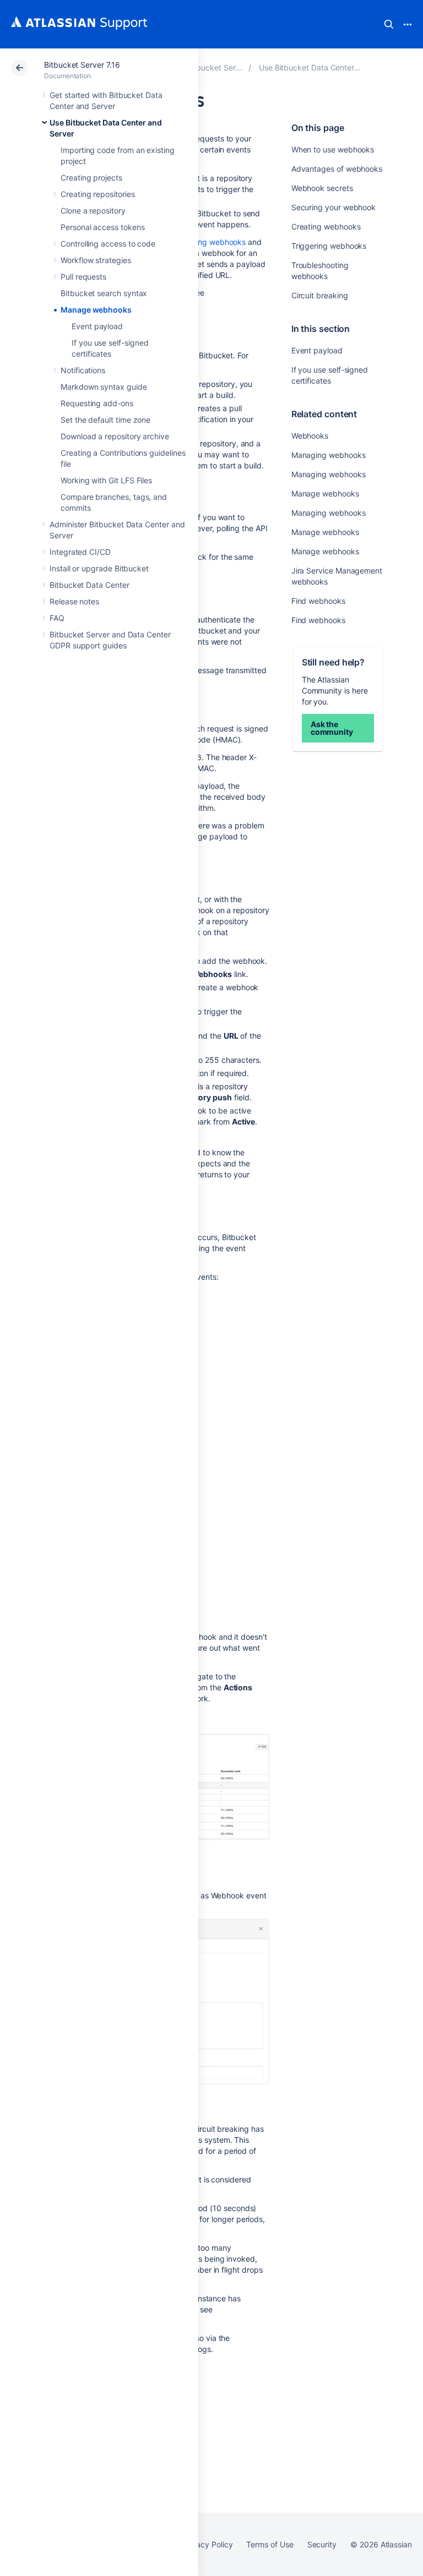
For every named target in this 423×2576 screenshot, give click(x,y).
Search (389, 24)
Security (322, 2544)
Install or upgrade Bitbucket (99, 568)
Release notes (74, 601)
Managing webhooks (329, 455)
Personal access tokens (102, 227)
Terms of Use (270, 2544)
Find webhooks (318, 601)
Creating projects (91, 178)
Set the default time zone (105, 420)
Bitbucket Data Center (90, 585)
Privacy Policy (207, 2544)
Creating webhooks (326, 227)
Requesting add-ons (97, 403)
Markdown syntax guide (104, 387)
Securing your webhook (334, 207)
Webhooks (310, 436)
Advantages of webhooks (337, 169)
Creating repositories (98, 194)
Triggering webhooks (329, 246)
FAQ (57, 618)
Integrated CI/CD (80, 552)
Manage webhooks (96, 310)
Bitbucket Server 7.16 (82, 65)
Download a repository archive (115, 436)
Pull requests (83, 277)
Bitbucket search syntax (104, 293)
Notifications (83, 370)
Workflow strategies (96, 260)
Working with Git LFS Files (106, 480)
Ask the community (332, 728)
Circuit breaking (320, 295)
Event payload (97, 326)
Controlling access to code (108, 244)
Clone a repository (93, 211)
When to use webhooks (333, 149)
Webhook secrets (322, 188)
